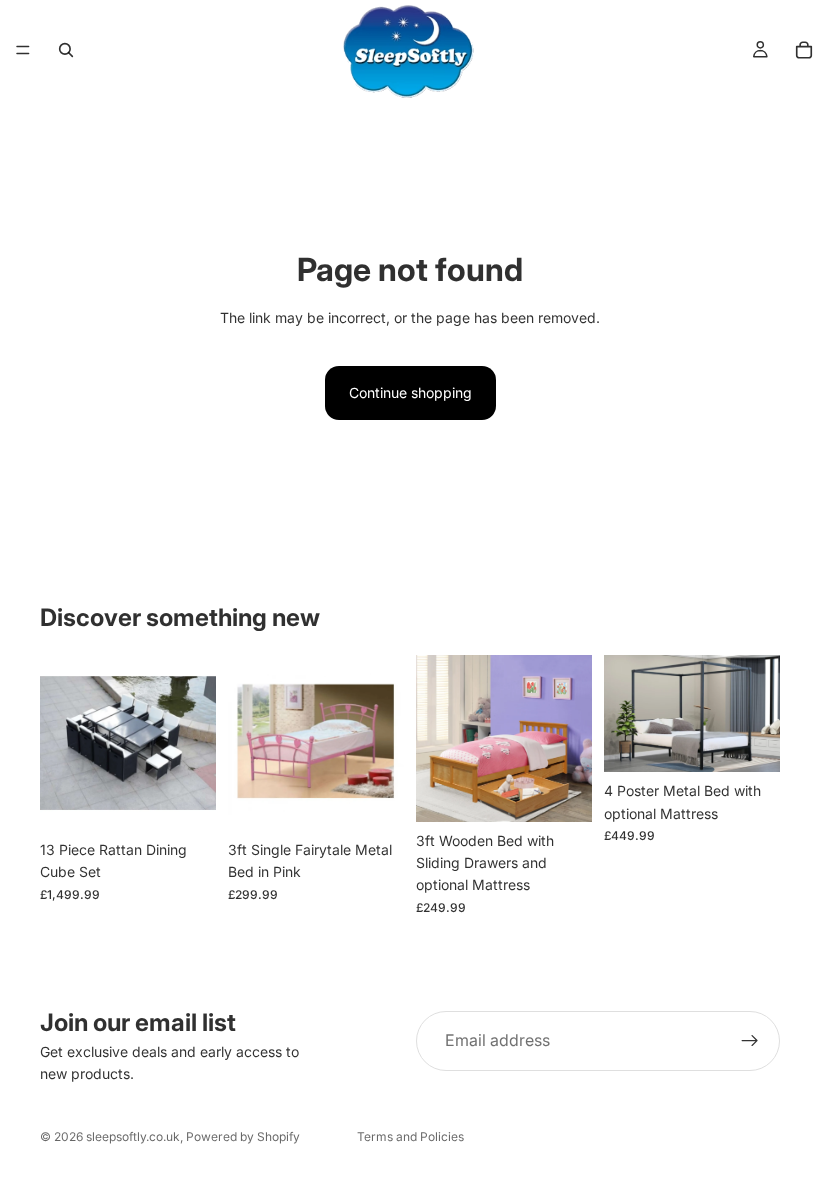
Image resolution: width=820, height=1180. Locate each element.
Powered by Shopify (243, 1136)
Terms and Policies (410, 1136)
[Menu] (23, 50)
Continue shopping (410, 392)
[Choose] (185, 800)
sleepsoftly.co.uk (133, 1136)
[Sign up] (750, 1041)
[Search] (66, 50)
